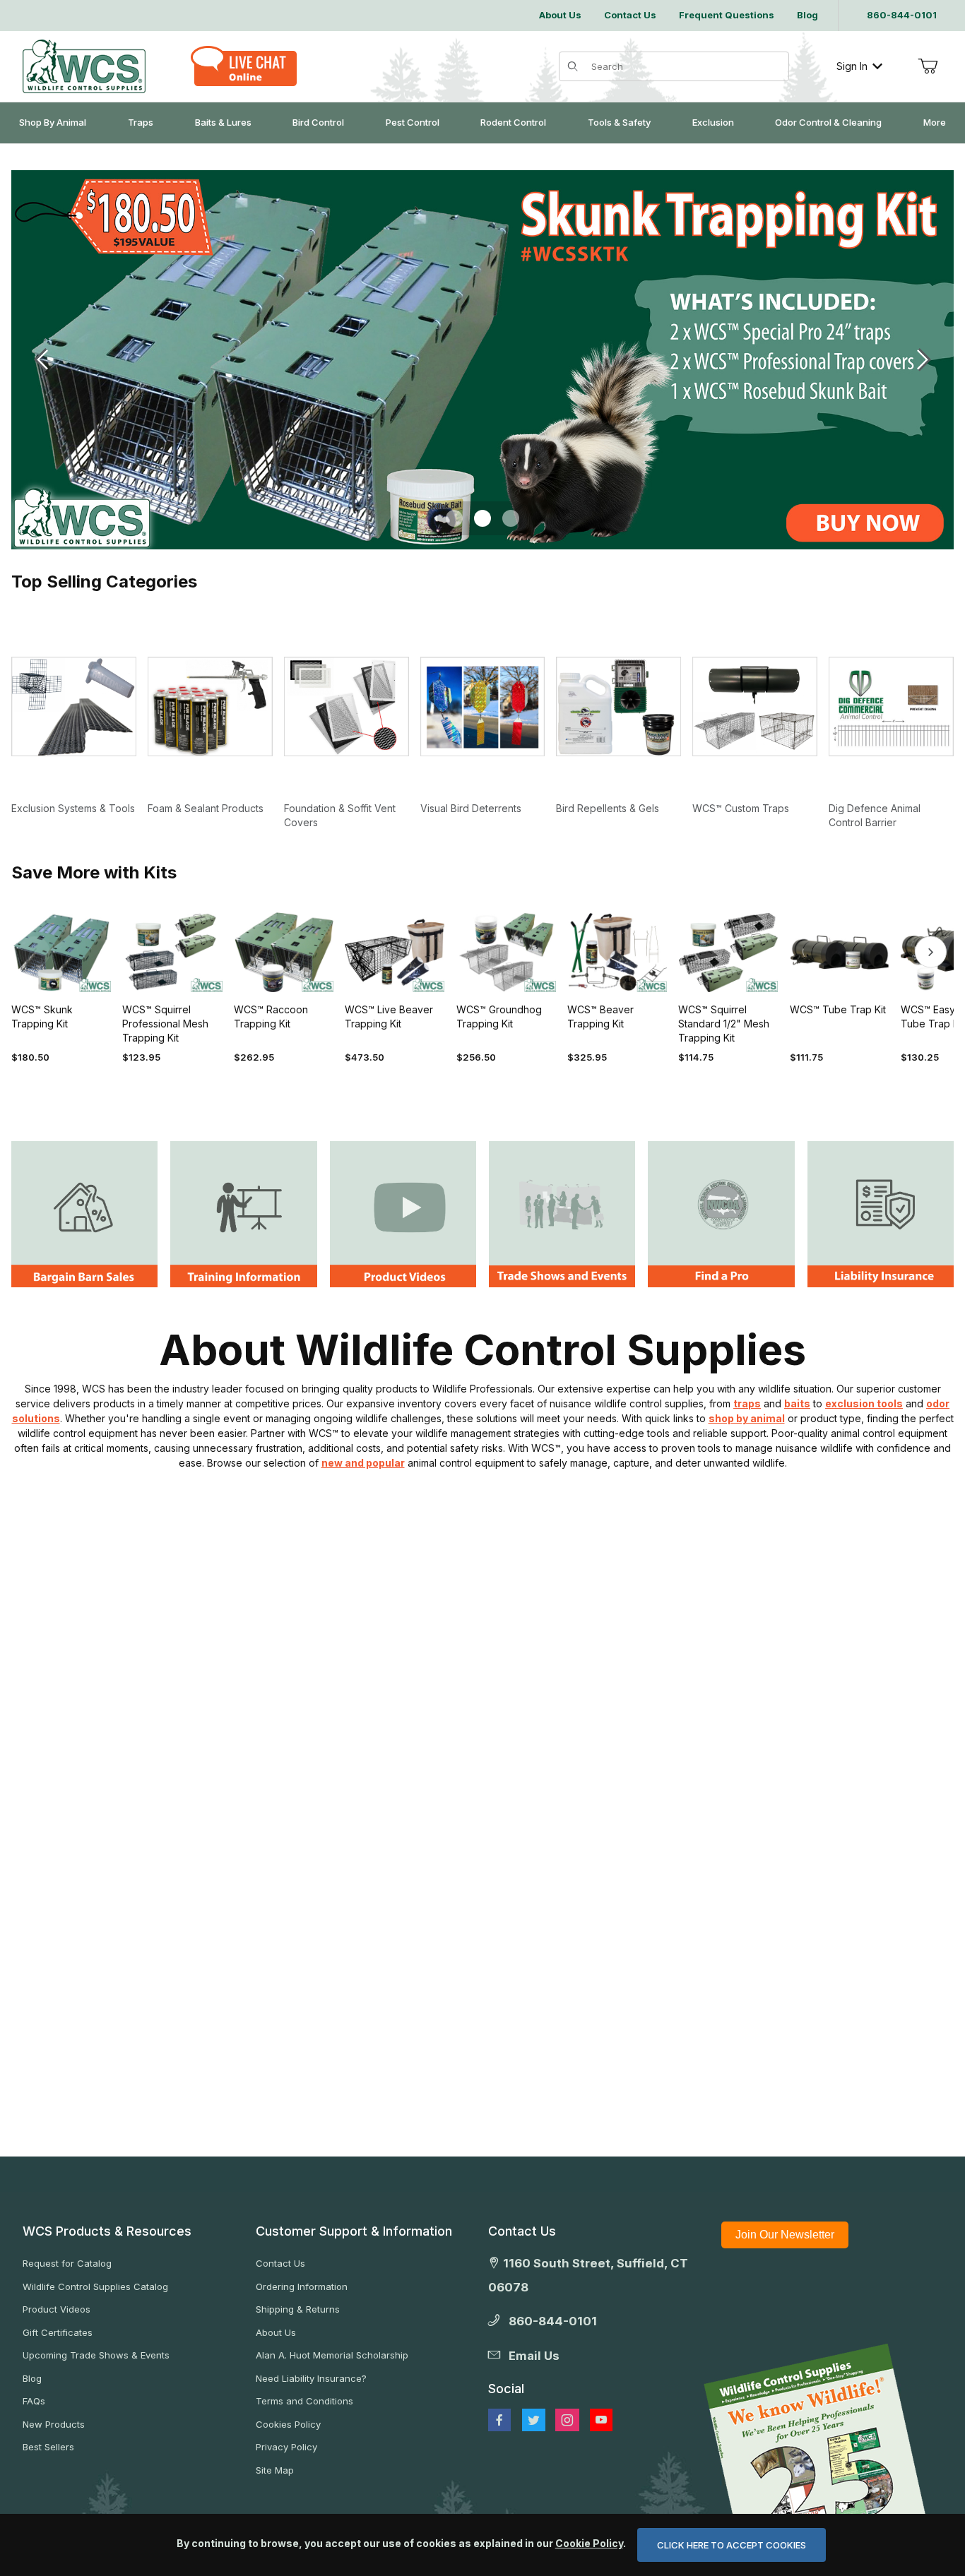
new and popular (363, 1463)
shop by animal (747, 1418)
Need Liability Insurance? (311, 2378)
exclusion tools (864, 1403)
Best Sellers (48, 2447)
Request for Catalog (67, 2263)
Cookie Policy (589, 2543)
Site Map (275, 2470)
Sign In (852, 66)
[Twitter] (534, 2420)
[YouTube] (601, 2420)
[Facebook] (499, 2420)
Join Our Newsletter (785, 2235)
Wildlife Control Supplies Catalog (95, 2286)
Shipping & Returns (298, 2309)
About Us (276, 2332)
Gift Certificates (58, 2332)
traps (747, 1403)
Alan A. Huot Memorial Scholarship (332, 2355)
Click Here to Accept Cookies (732, 2545)
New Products (54, 2424)
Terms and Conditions (304, 2401)
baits (797, 1403)
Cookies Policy (288, 2424)
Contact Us (280, 2263)
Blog (32, 2378)
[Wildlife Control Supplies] (84, 66)
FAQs (34, 2401)
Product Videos (57, 2309)
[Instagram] (567, 2420)
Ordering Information (302, 2286)
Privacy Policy (286, 2447)
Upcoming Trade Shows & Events (96, 2355)
